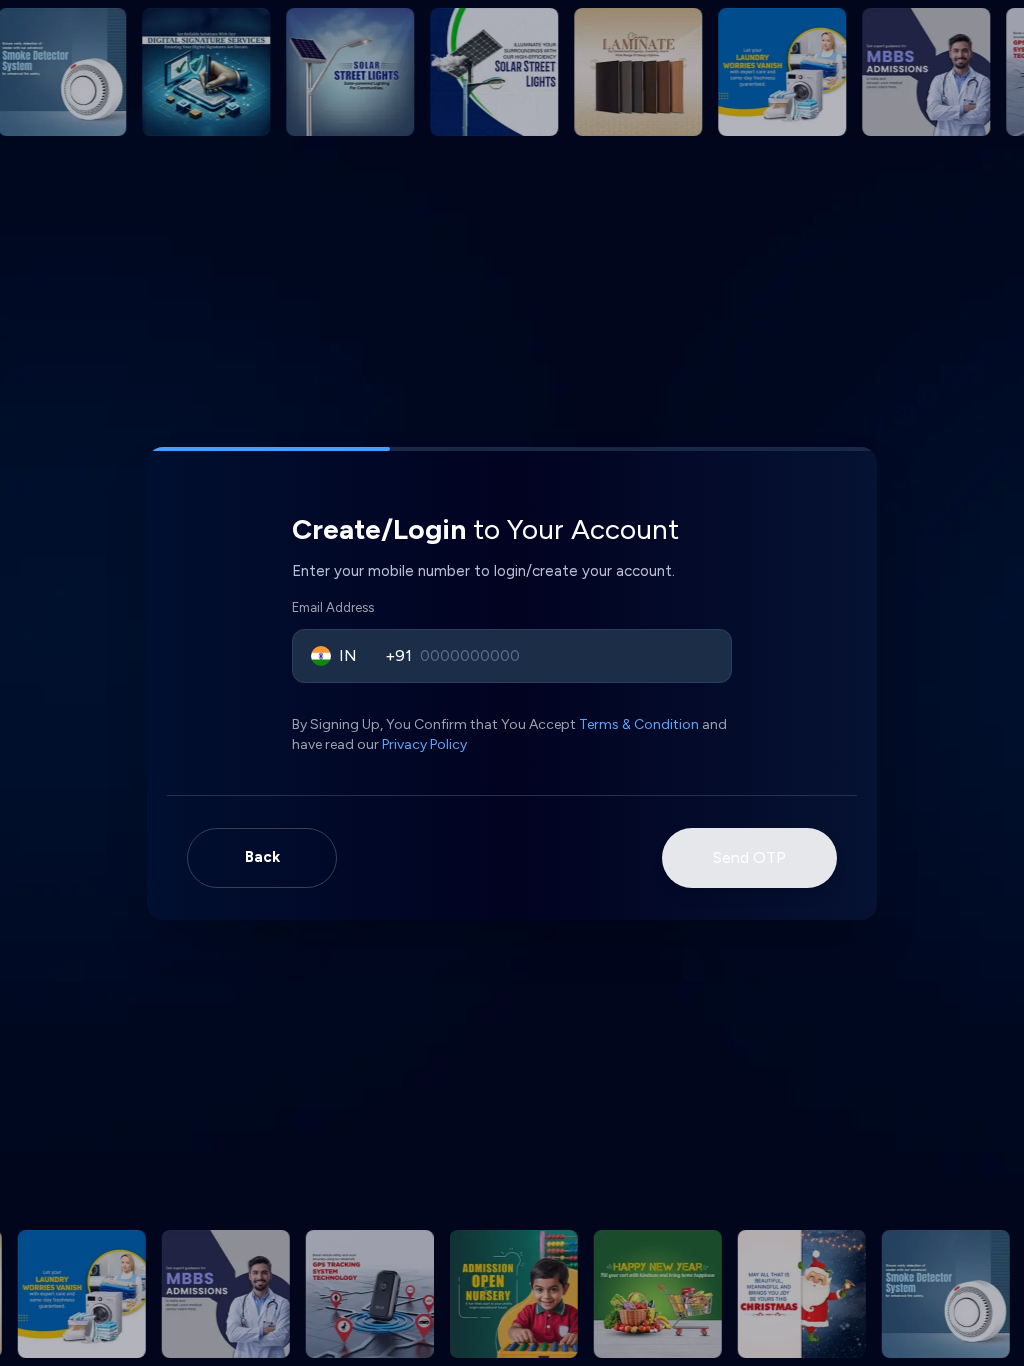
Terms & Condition (639, 724)
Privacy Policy (424, 744)
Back (262, 857)
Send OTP (749, 857)
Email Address (333, 607)
